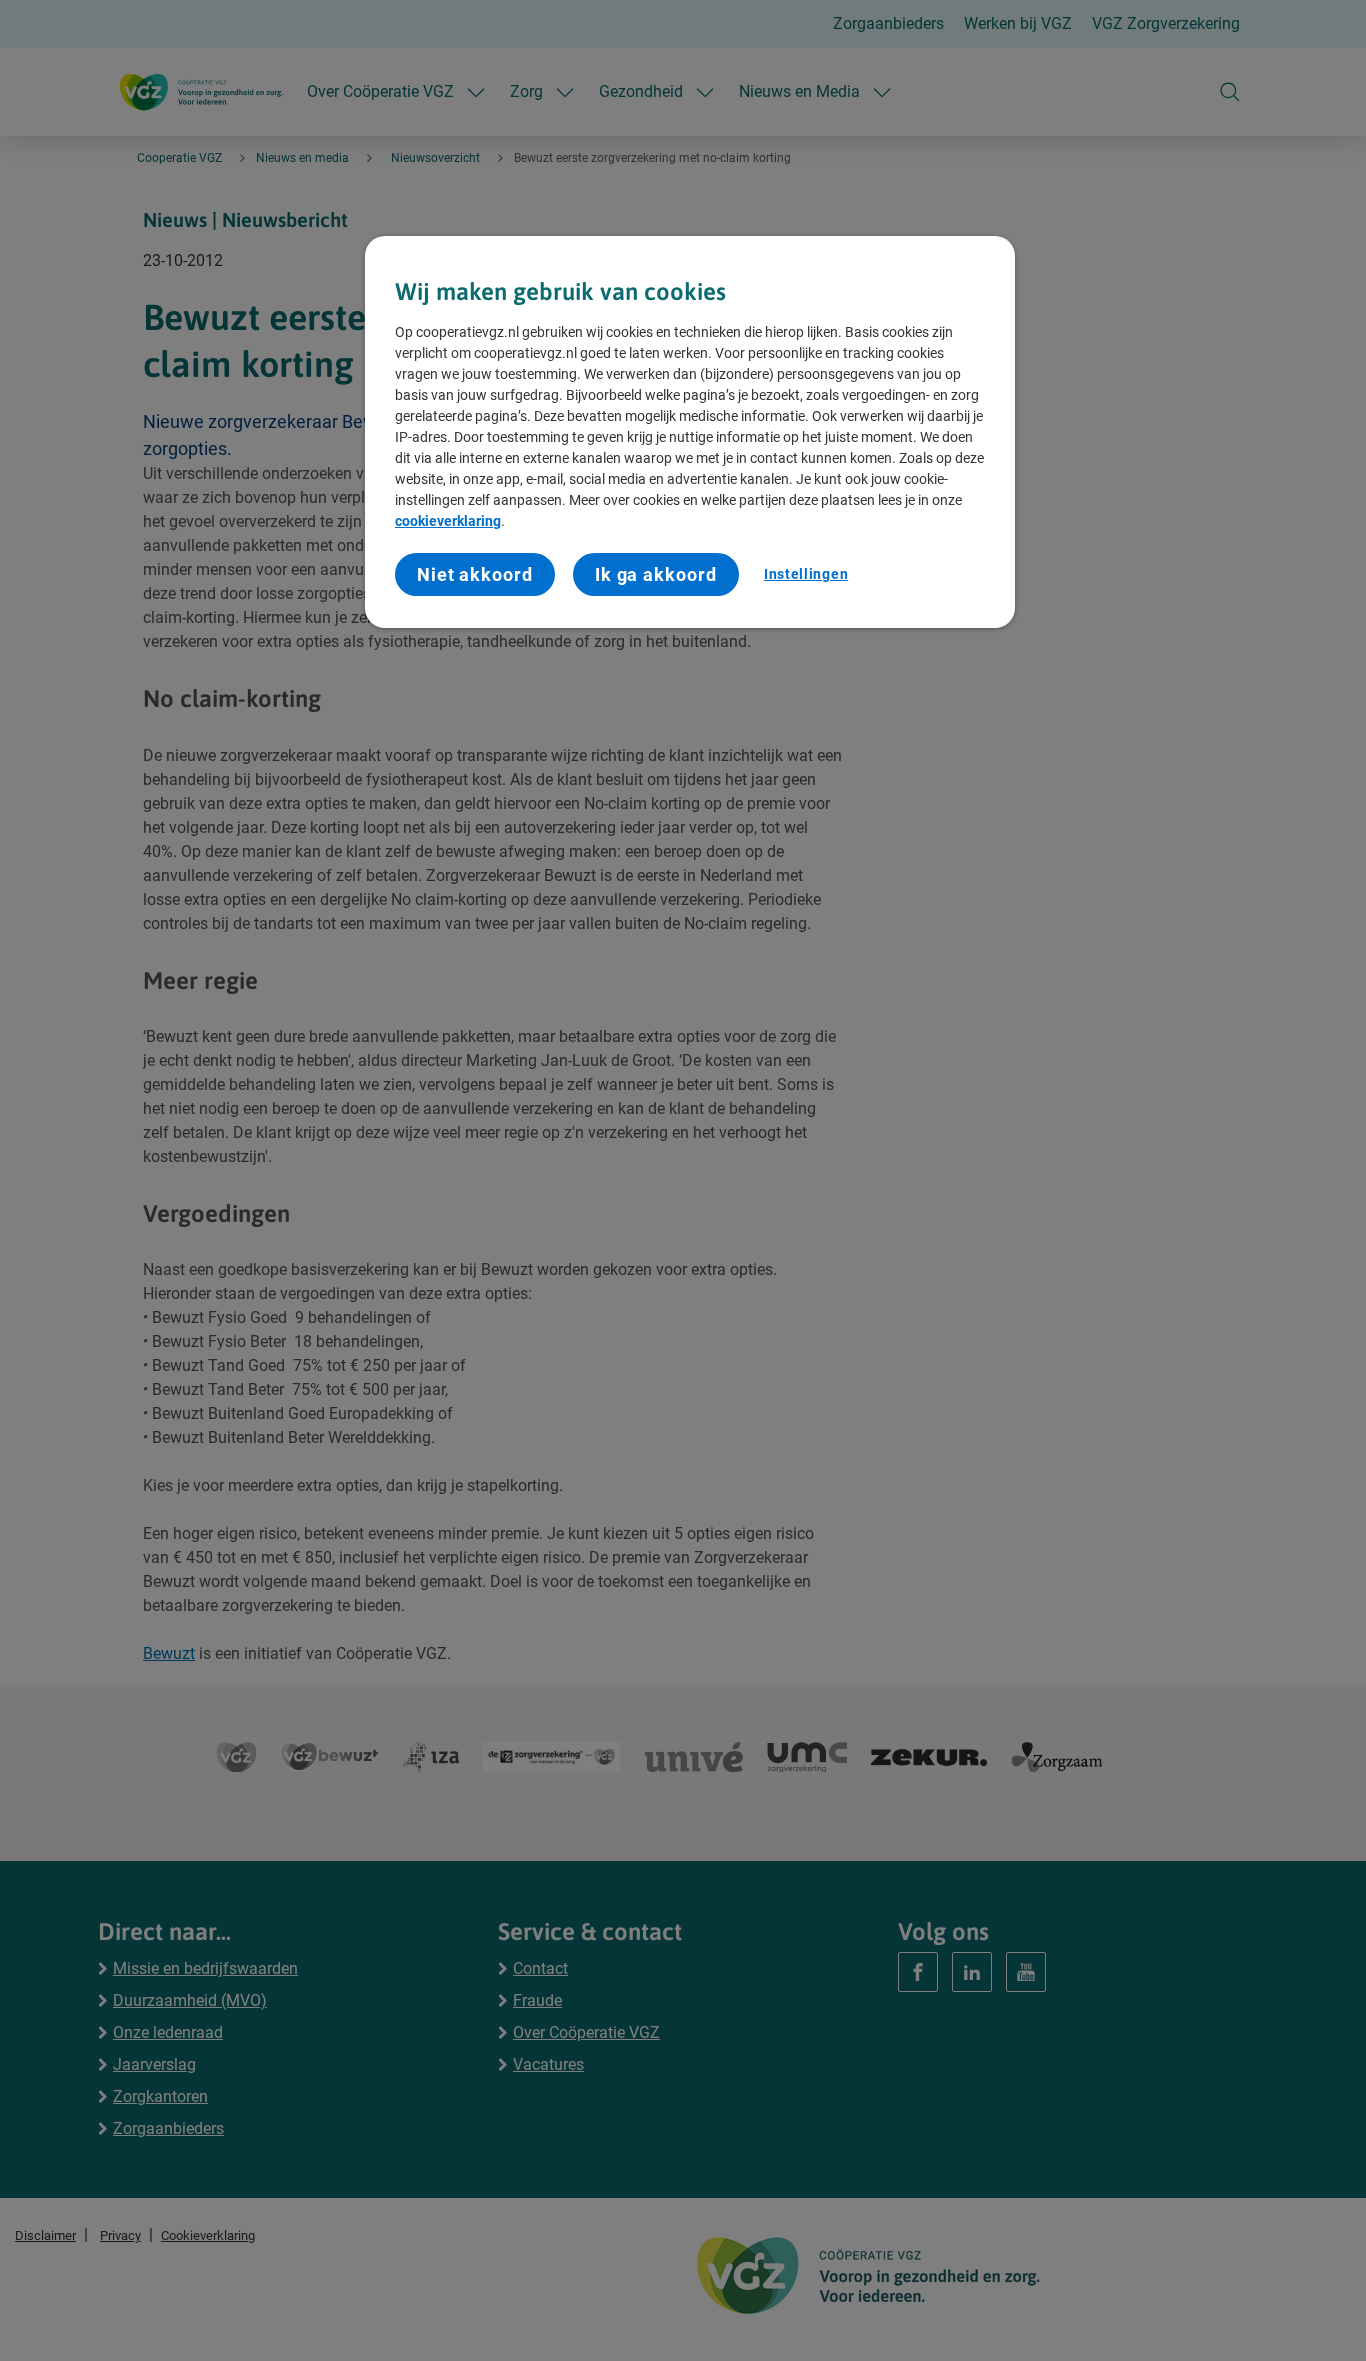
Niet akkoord (475, 574)
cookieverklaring (448, 521)
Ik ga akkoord (656, 574)
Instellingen (806, 574)
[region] (690, 432)
